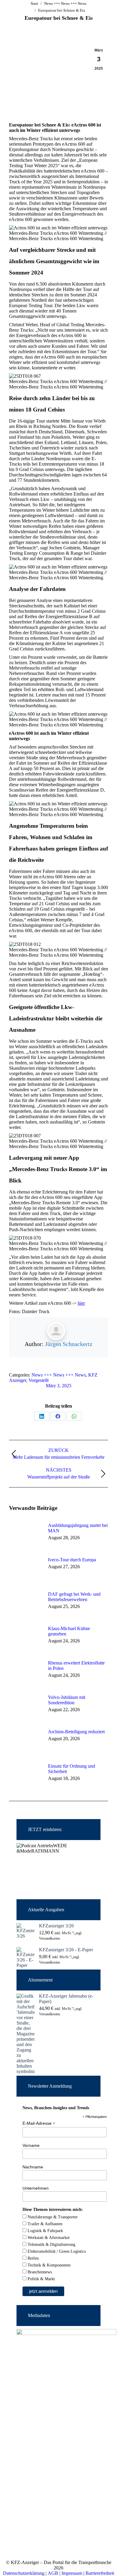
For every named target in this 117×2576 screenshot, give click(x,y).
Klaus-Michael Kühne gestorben (69, 1631)
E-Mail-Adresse (39, 2123)
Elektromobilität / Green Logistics (56, 2251)
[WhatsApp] (74, 1416)
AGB (53, 2573)
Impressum (72, 2573)
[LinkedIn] (42, 1416)
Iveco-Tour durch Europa (72, 1560)
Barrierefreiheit (100, 2573)
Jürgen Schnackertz (69, 1344)
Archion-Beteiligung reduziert (76, 1732)
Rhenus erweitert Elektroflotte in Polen (76, 1666)
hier (81, 1303)
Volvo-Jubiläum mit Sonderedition (67, 1700)
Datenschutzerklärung (24, 2573)
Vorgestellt (39, 1380)
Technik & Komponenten (48, 2265)
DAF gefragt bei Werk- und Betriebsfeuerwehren (74, 1597)
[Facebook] (58, 1416)
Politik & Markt (41, 2279)
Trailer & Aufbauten (44, 2224)
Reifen (33, 2258)
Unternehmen (36, 2188)
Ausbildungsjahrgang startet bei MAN (78, 1528)
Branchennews (39, 2272)
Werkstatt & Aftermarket (48, 2238)
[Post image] (25, 1536)
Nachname (33, 2167)
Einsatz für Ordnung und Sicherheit (72, 1769)
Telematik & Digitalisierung (51, 2245)
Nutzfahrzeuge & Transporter (52, 2217)
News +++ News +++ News (59, 1375)
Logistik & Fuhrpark (45, 2231)
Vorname (31, 2145)
